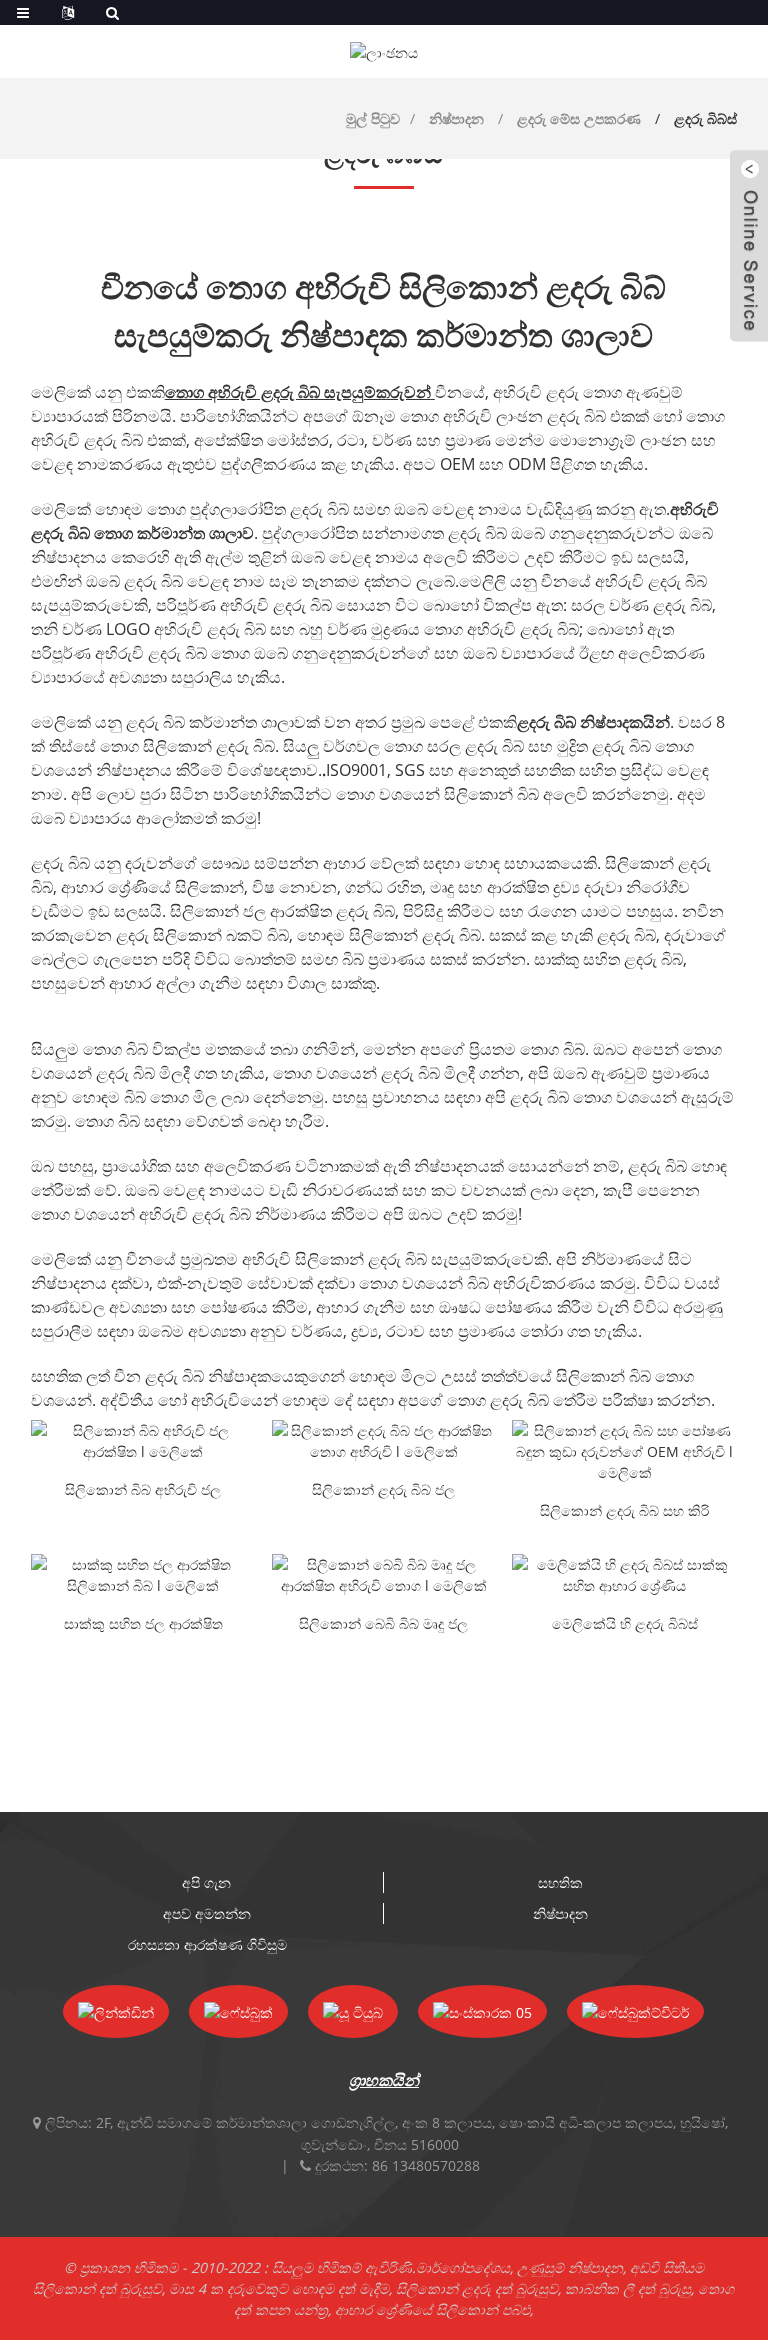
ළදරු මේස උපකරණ (579, 118)
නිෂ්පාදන (456, 118)
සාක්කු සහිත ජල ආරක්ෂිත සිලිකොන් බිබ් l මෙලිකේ (143, 1625)
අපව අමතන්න (207, 1913)
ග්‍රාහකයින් (384, 2080)
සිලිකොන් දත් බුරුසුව (97, 2288)
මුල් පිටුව (373, 118)
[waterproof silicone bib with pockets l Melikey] (143, 1575)
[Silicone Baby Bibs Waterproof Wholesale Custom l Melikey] (384, 1441)
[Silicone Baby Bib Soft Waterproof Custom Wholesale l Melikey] (384, 1575)
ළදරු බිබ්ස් (705, 118)
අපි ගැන (206, 1882)
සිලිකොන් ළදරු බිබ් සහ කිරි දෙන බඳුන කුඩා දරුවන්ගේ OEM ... (624, 1512)
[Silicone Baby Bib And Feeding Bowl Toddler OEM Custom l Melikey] (624, 1451)
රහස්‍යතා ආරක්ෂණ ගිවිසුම (207, 1944)
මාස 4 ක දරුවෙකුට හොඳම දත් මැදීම (279, 2288)
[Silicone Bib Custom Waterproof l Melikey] (143, 1441)
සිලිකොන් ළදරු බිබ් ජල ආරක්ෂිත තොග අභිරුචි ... (384, 1491)
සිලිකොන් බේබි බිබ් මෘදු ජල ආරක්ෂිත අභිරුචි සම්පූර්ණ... (383, 1625)
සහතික (560, 1882)
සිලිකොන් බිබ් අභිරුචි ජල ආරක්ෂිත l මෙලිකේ (143, 1491)
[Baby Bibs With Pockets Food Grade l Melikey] (624, 1575)
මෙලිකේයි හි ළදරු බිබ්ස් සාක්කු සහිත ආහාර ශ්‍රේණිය (625, 1625)
